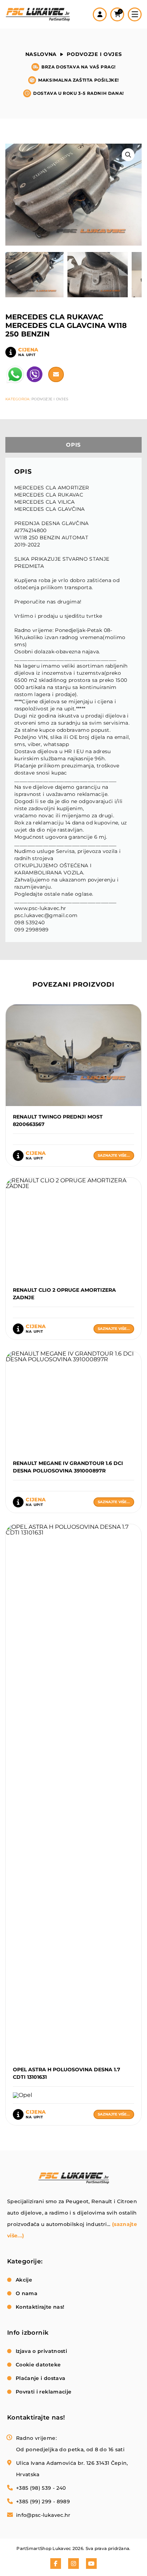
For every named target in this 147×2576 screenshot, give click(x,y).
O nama (27, 2293)
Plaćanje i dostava (40, 2378)
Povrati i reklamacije (44, 2392)
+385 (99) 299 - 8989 (43, 2502)
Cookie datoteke (38, 2365)
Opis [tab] (73, 445)
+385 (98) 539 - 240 (41, 2488)
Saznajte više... (114, 1155)
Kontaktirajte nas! (40, 2307)
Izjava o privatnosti (41, 2351)
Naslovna (41, 54)
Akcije (24, 2280)
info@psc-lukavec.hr (43, 2515)
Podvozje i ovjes (94, 54)
